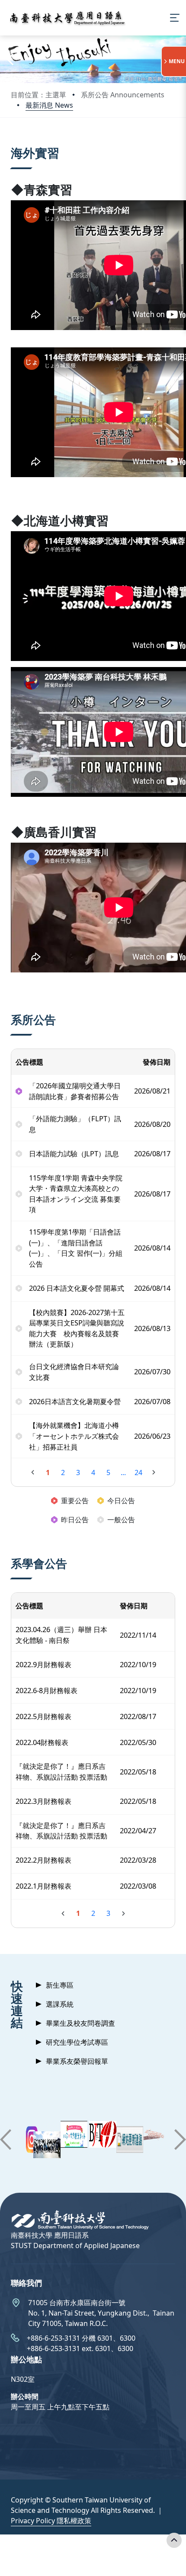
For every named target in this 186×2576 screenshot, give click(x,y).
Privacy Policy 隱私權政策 (51, 2521)
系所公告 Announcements (123, 95)
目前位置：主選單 (38, 95)
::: (13, 142)
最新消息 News (49, 105)
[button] (10, 59)
